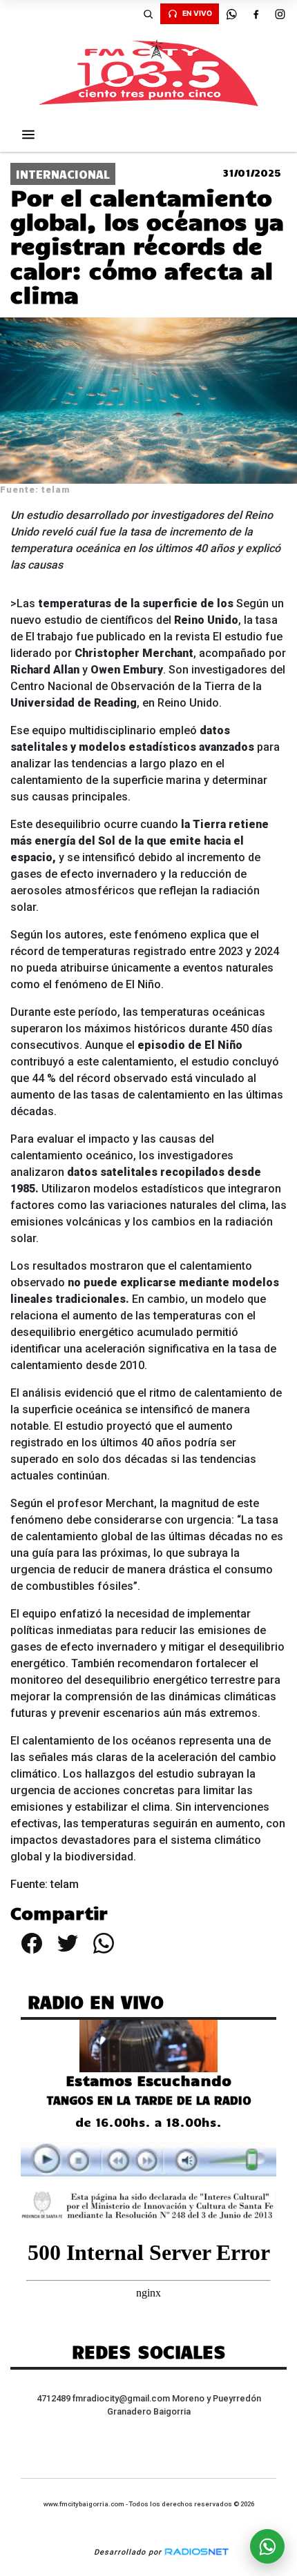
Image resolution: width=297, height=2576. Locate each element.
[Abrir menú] (28, 135)
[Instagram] (280, 14)
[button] (148, 14)
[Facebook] (256, 14)
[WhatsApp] (231, 14)
